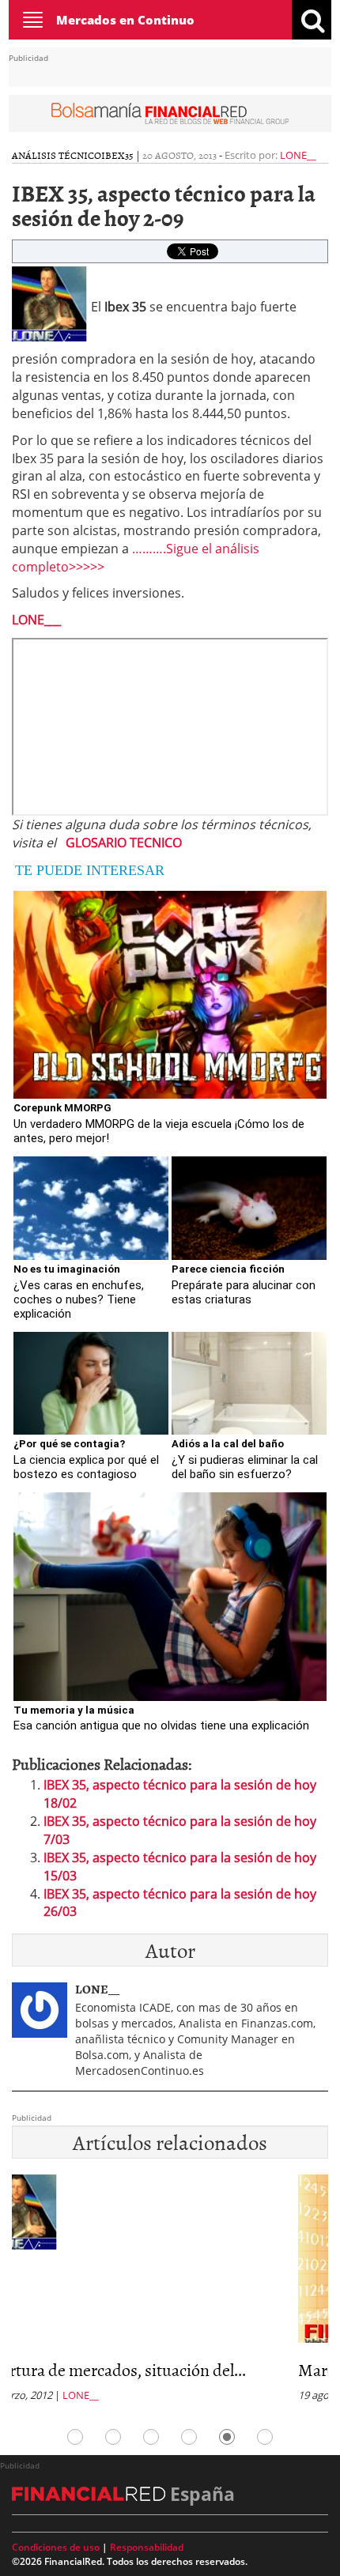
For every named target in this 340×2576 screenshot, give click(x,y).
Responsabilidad (147, 2547)
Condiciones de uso (56, 2547)
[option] (170, 2293)
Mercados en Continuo (125, 20)
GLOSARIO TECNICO (124, 843)
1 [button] (75, 2437)
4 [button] (189, 2437)
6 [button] (265, 2437)
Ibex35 (117, 155)
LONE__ (298, 155)
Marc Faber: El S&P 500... (100, 2369)
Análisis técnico (57, 155)
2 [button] (113, 2437)
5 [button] (227, 2437)
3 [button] (151, 2437)
